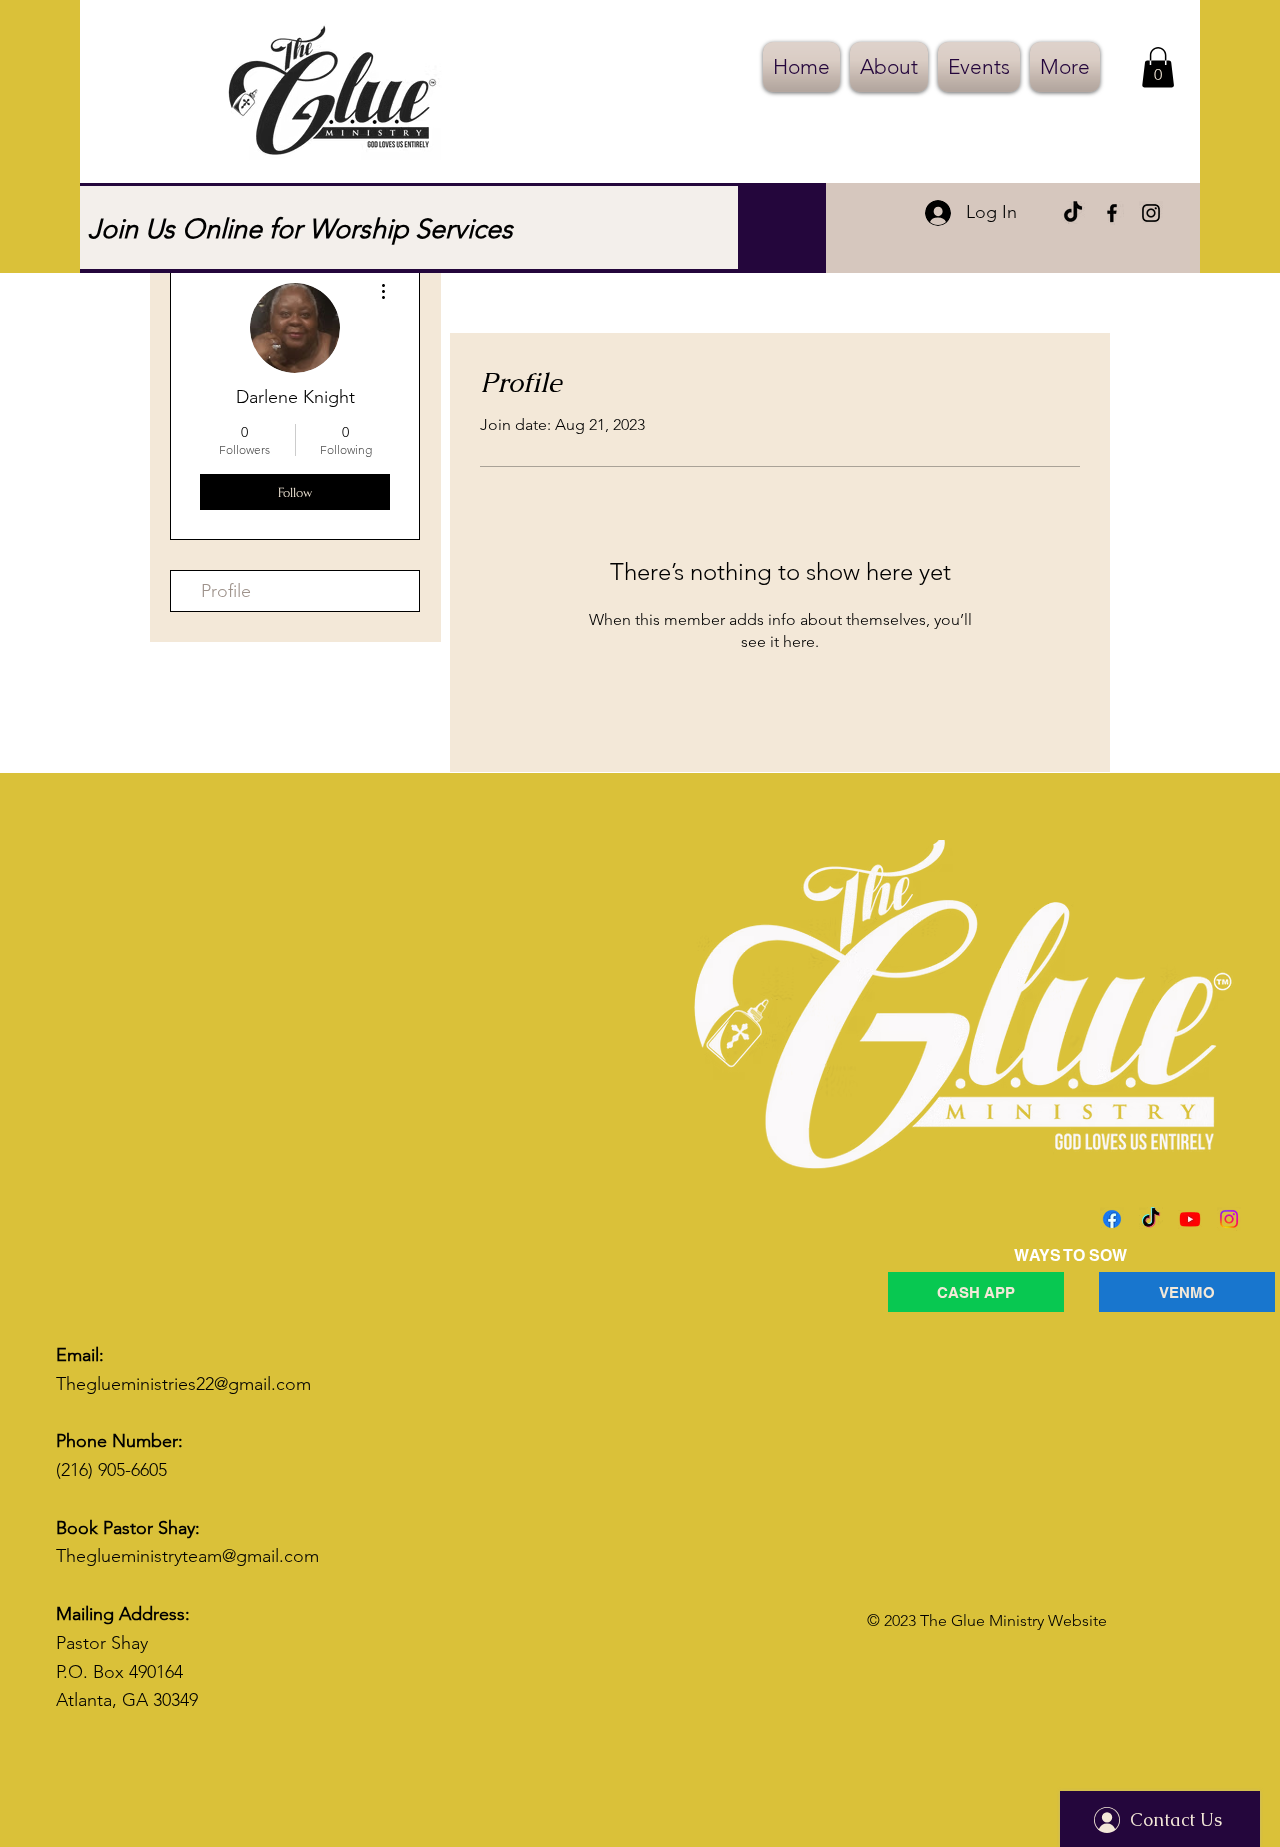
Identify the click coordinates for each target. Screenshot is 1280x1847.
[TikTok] (1073, 213)
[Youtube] (1190, 1219)
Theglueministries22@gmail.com (183, 1384)
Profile (226, 591)
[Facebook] (1112, 213)
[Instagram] (1151, 213)
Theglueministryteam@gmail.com (187, 1556)
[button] (1158, 67)
